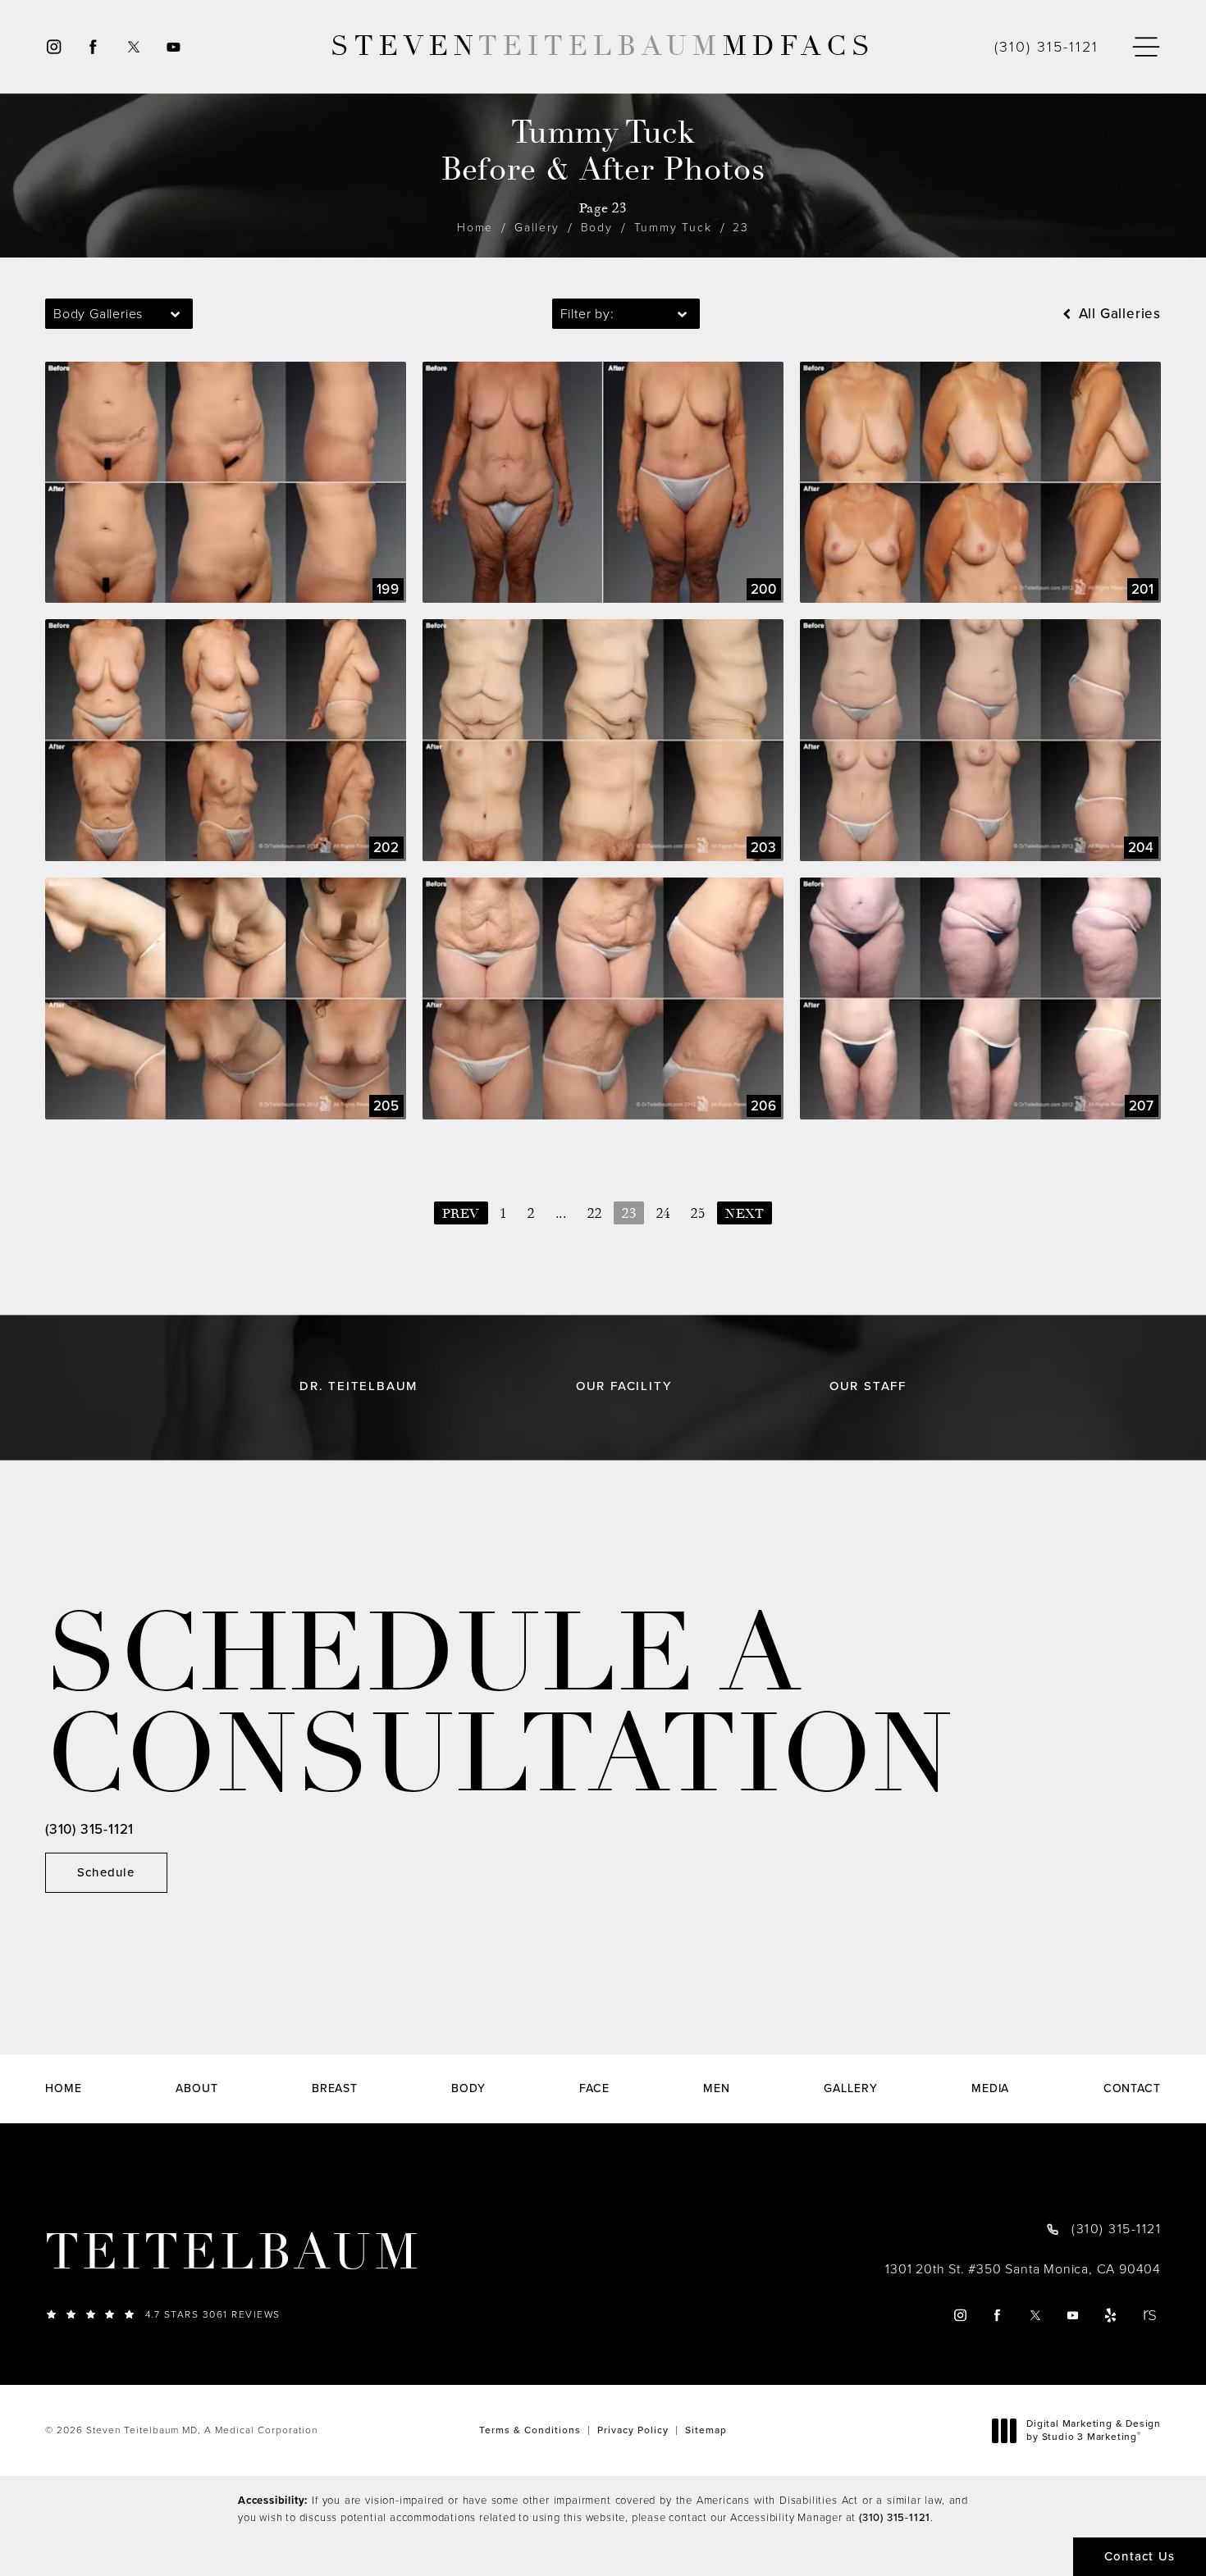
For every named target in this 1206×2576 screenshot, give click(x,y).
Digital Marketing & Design (1093, 2430)
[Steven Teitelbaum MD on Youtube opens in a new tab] (174, 47)
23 (741, 228)
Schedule (106, 1872)
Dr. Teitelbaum (359, 1386)
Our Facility (624, 1386)
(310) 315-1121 (895, 2517)
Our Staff (868, 1386)
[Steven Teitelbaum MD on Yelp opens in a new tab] (1111, 2316)
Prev (461, 1214)
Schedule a (499, 1705)
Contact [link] (1132, 2089)
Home (475, 228)
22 (595, 1214)
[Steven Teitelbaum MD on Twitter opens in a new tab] (133, 47)
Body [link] (468, 2089)
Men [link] (717, 2089)
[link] (1046, 47)
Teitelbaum (233, 2253)
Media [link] (991, 2089)
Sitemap (706, 2430)
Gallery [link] (850, 2089)
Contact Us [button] (1140, 2556)
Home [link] (64, 2089)
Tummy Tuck (673, 228)
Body (597, 228)
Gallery (537, 228)
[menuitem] (53, 47)
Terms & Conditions (530, 2430)
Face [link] (594, 2089)
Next (745, 1214)
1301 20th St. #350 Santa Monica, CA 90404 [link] (1023, 2269)
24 (664, 1214)
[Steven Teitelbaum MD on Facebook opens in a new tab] (93, 47)
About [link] (197, 2089)
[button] (1146, 47)
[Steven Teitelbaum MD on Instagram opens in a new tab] (53, 47)
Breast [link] (335, 2089)
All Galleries (1118, 314)
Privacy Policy (633, 2430)
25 (698, 1214)
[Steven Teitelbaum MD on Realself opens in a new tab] (1149, 2316)
